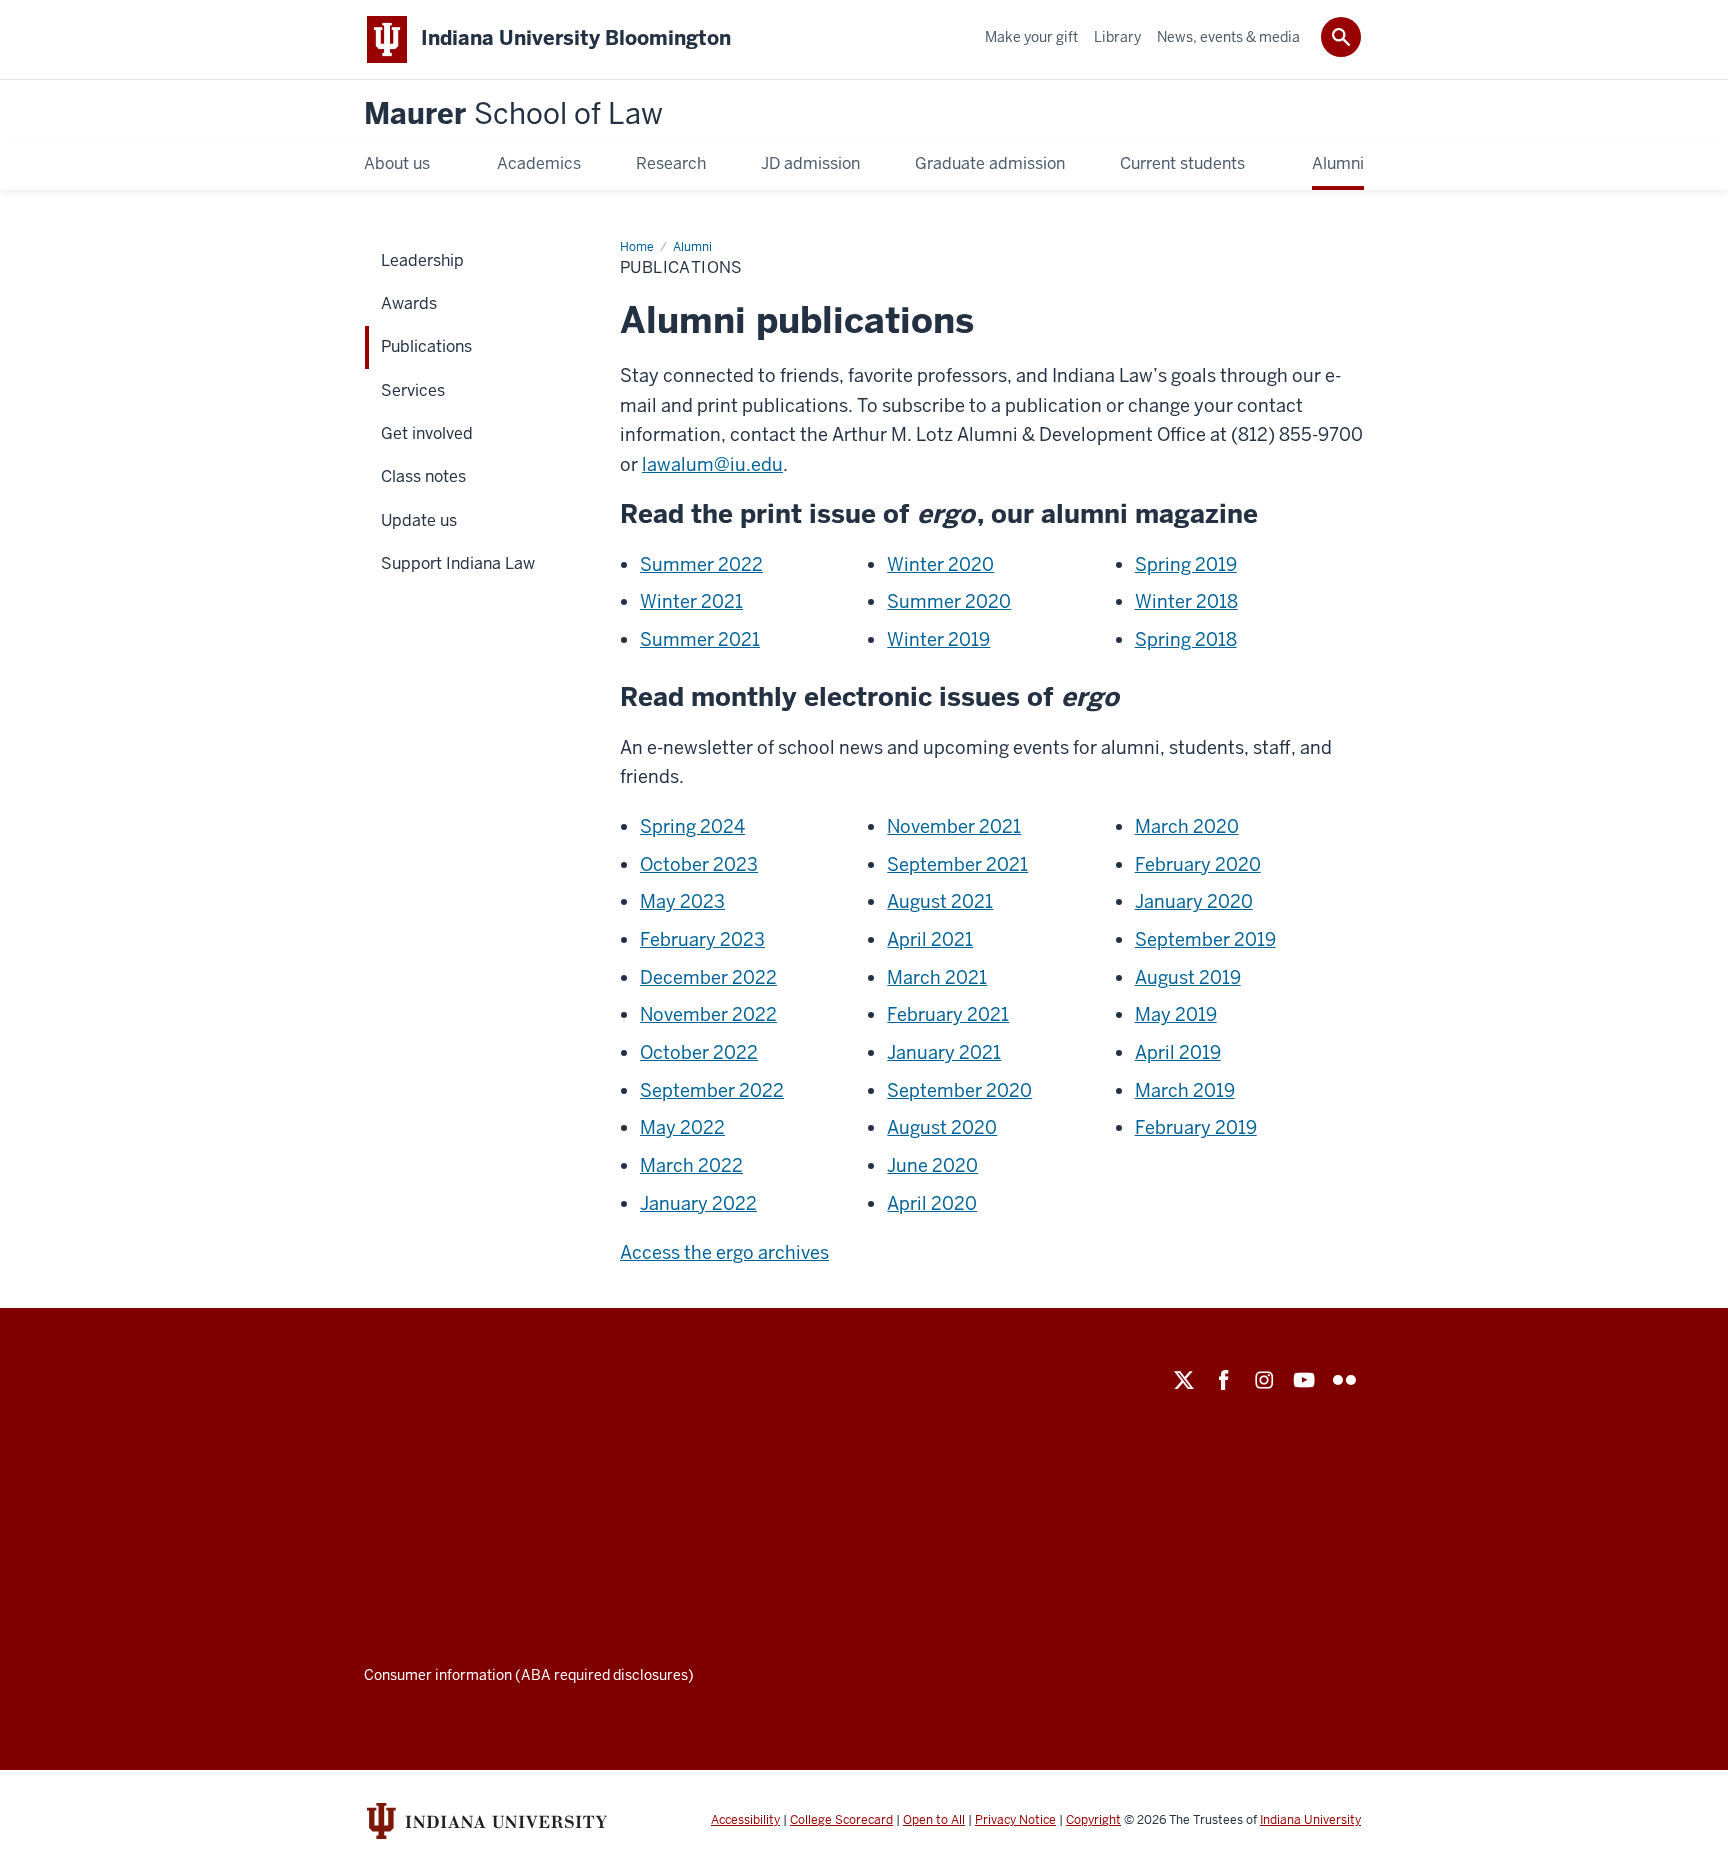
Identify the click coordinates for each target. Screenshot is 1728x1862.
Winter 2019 (938, 639)
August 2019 (1188, 977)
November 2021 (954, 826)
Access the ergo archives (724, 1252)
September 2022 (712, 1090)
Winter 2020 (940, 564)
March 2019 (1185, 1090)
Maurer (513, 114)
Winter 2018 (1186, 601)
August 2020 (942, 1127)
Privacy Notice (1015, 1820)
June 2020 (932, 1165)
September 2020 (959, 1090)
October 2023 (699, 864)
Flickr (1344, 1380)
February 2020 (1198, 864)
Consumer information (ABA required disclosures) (529, 1675)
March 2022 (691, 1165)
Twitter (1184, 1380)
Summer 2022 (701, 564)
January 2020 (1194, 901)
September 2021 (957, 864)
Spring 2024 (692, 826)
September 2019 (1205, 939)
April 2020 (932, 1203)
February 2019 (1196, 1127)
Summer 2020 (949, 601)
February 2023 (702, 939)
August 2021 (940, 901)
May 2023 (682, 901)
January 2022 (698, 1203)
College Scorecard (841, 1820)
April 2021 (930, 939)
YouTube (1304, 1380)
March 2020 (1187, 826)
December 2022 (708, 977)
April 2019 (1178, 1052)
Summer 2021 (700, 639)
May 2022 (682, 1127)
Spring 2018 (1186, 639)
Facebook (1224, 1380)
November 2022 (708, 1014)
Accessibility (745, 1820)
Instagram (1264, 1380)
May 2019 (1176, 1014)
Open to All (934, 1820)
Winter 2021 (691, 601)
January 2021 (944, 1052)
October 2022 (699, 1052)
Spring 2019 (1186, 564)
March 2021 (937, 977)
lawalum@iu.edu (712, 464)
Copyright (1093, 1820)
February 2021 (948, 1014)
